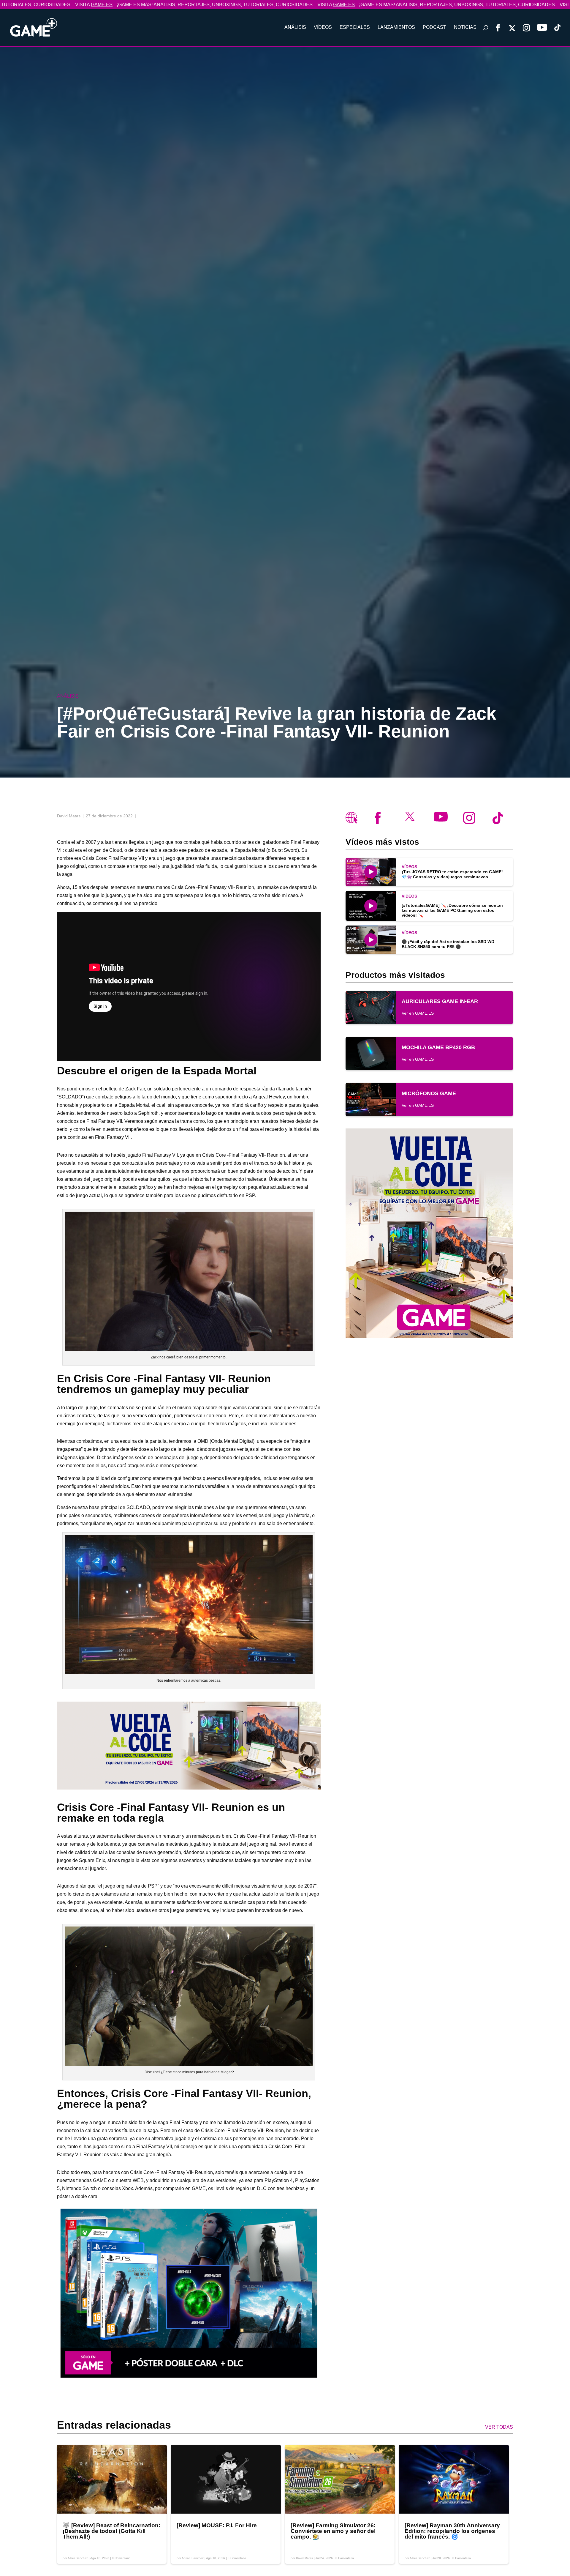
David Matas (304, 2558)
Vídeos (323, 27)
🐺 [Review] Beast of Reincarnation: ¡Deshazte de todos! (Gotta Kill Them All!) (111, 2531)
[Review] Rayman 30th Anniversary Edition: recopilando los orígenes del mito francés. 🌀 (452, 2531)
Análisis (295, 27)
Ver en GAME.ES (418, 1013)
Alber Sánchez (78, 2558)
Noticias (465, 27)
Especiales (355, 27)
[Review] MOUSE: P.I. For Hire (217, 2525)
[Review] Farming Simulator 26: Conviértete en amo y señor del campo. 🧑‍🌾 (333, 2531)
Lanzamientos (396, 27)
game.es (221, 5)
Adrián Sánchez (193, 2558)
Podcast (434, 27)
